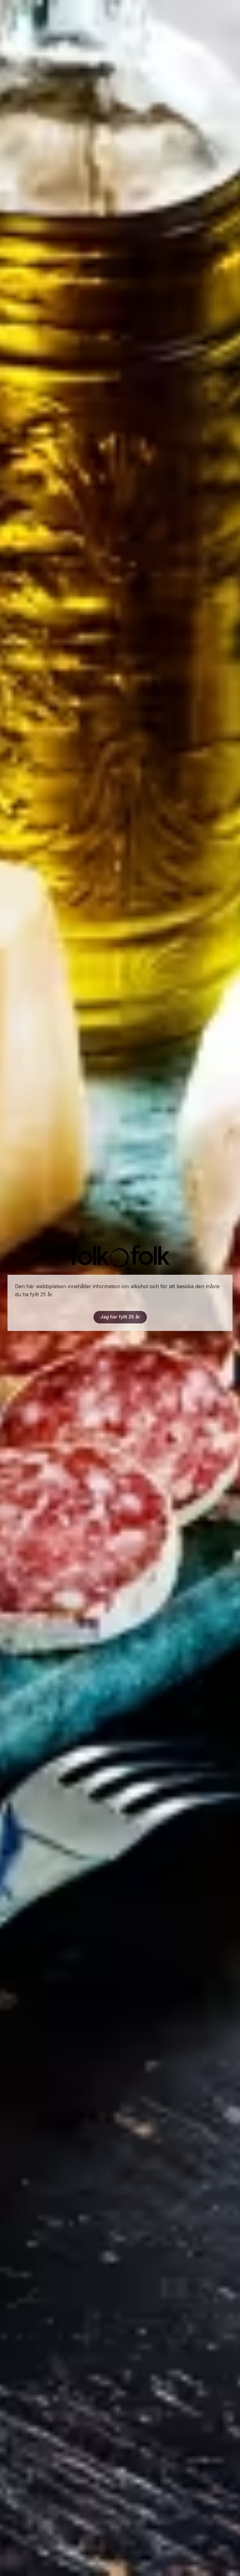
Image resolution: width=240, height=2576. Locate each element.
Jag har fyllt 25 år (120, 1317)
